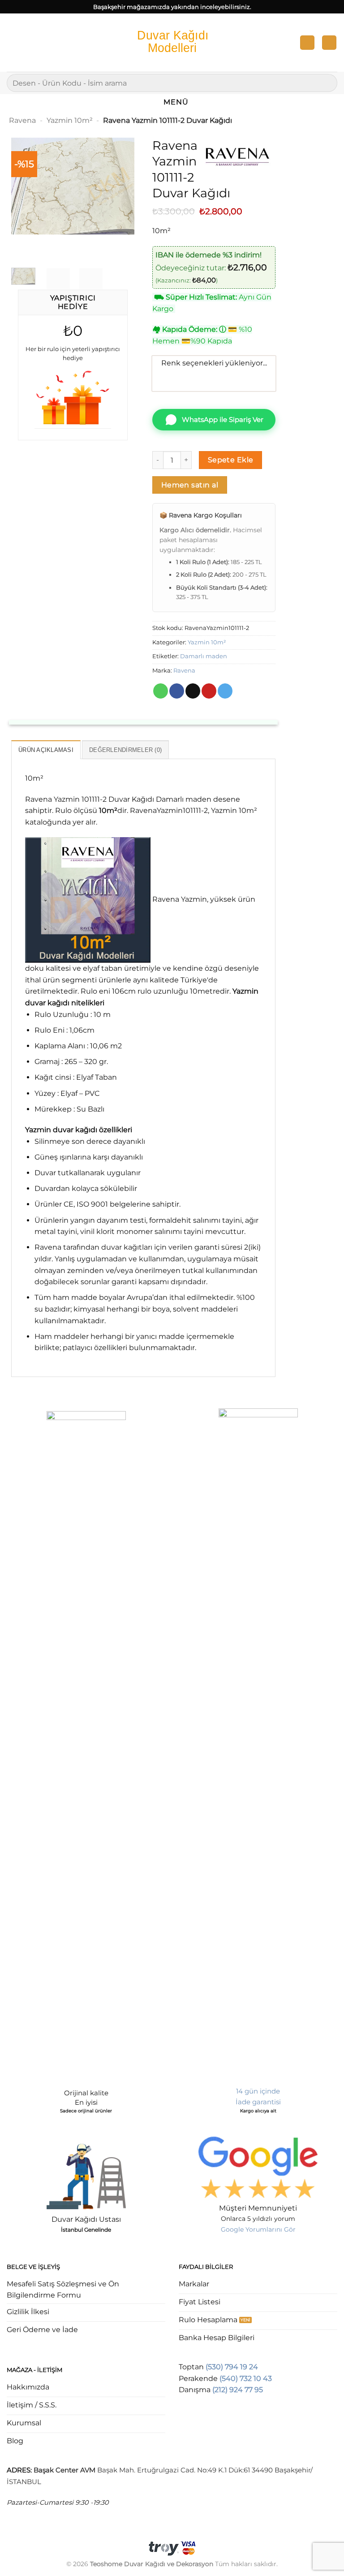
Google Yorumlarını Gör (258, 2229)
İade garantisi (258, 2102)
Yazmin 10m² (70, 120)
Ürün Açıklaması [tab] (46, 750)
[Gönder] (327, 83)
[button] (12, 42)
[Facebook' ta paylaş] (177, 691)
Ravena (22, 120)
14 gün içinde (258, 2091)
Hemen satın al (190, 485)
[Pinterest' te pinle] (209, 691)
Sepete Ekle (231, 460)
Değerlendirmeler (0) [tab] (125, 750)
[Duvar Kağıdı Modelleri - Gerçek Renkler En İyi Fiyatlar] (172, 42)
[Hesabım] (307, 43)
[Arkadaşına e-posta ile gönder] (193, 691)
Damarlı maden (204, 656)
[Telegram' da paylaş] (225, 691)
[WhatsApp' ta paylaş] (161, 691)
